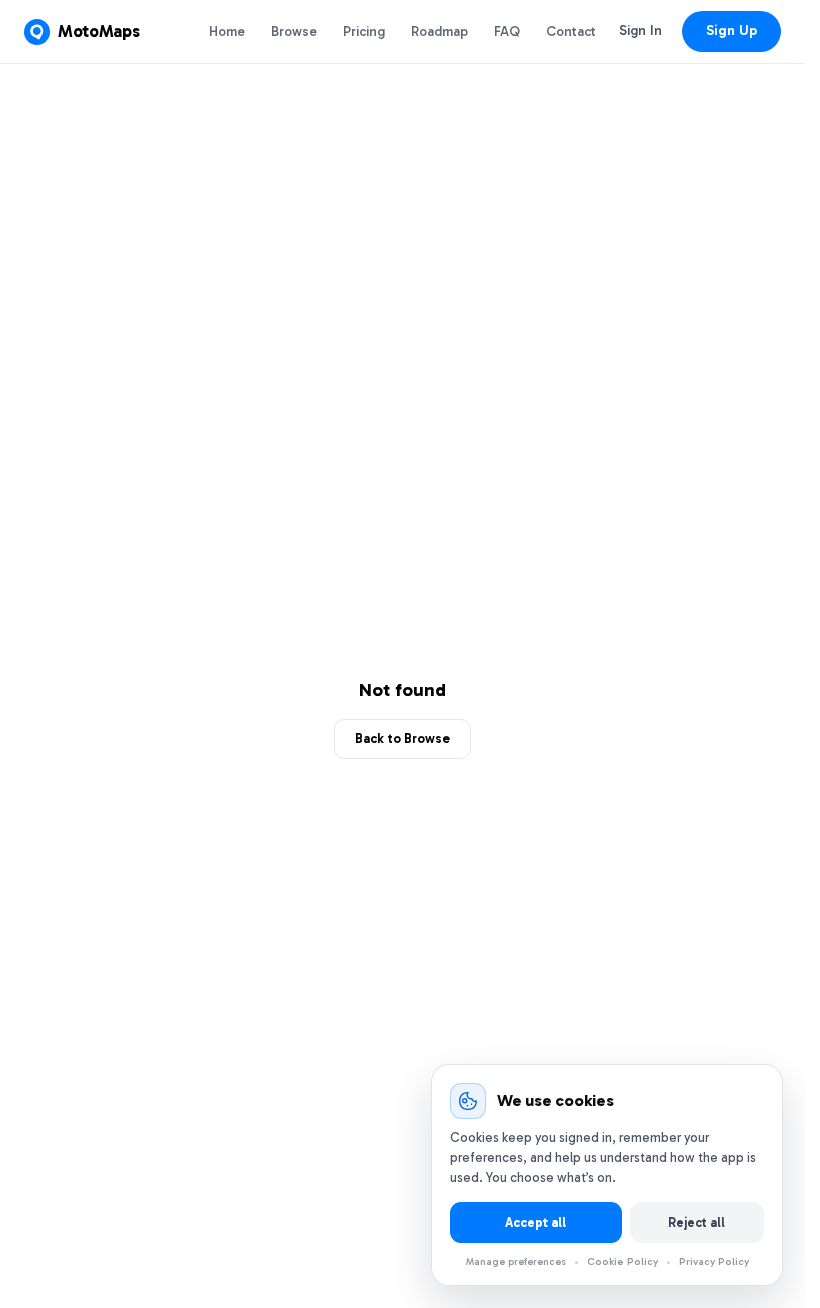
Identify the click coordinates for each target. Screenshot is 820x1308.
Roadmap (439, 31)
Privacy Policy (714, 1261)
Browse (294, 31)
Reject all (696, 1222)
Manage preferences (516, 1262)
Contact (571, 31)
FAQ (507, 31)
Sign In (640, 30)
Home (227, 31)
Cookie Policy (622, 1261)
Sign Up (731, 30)
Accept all (535, 1222)
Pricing (364, 31)
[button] (81, 32)
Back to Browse (402, 738)
